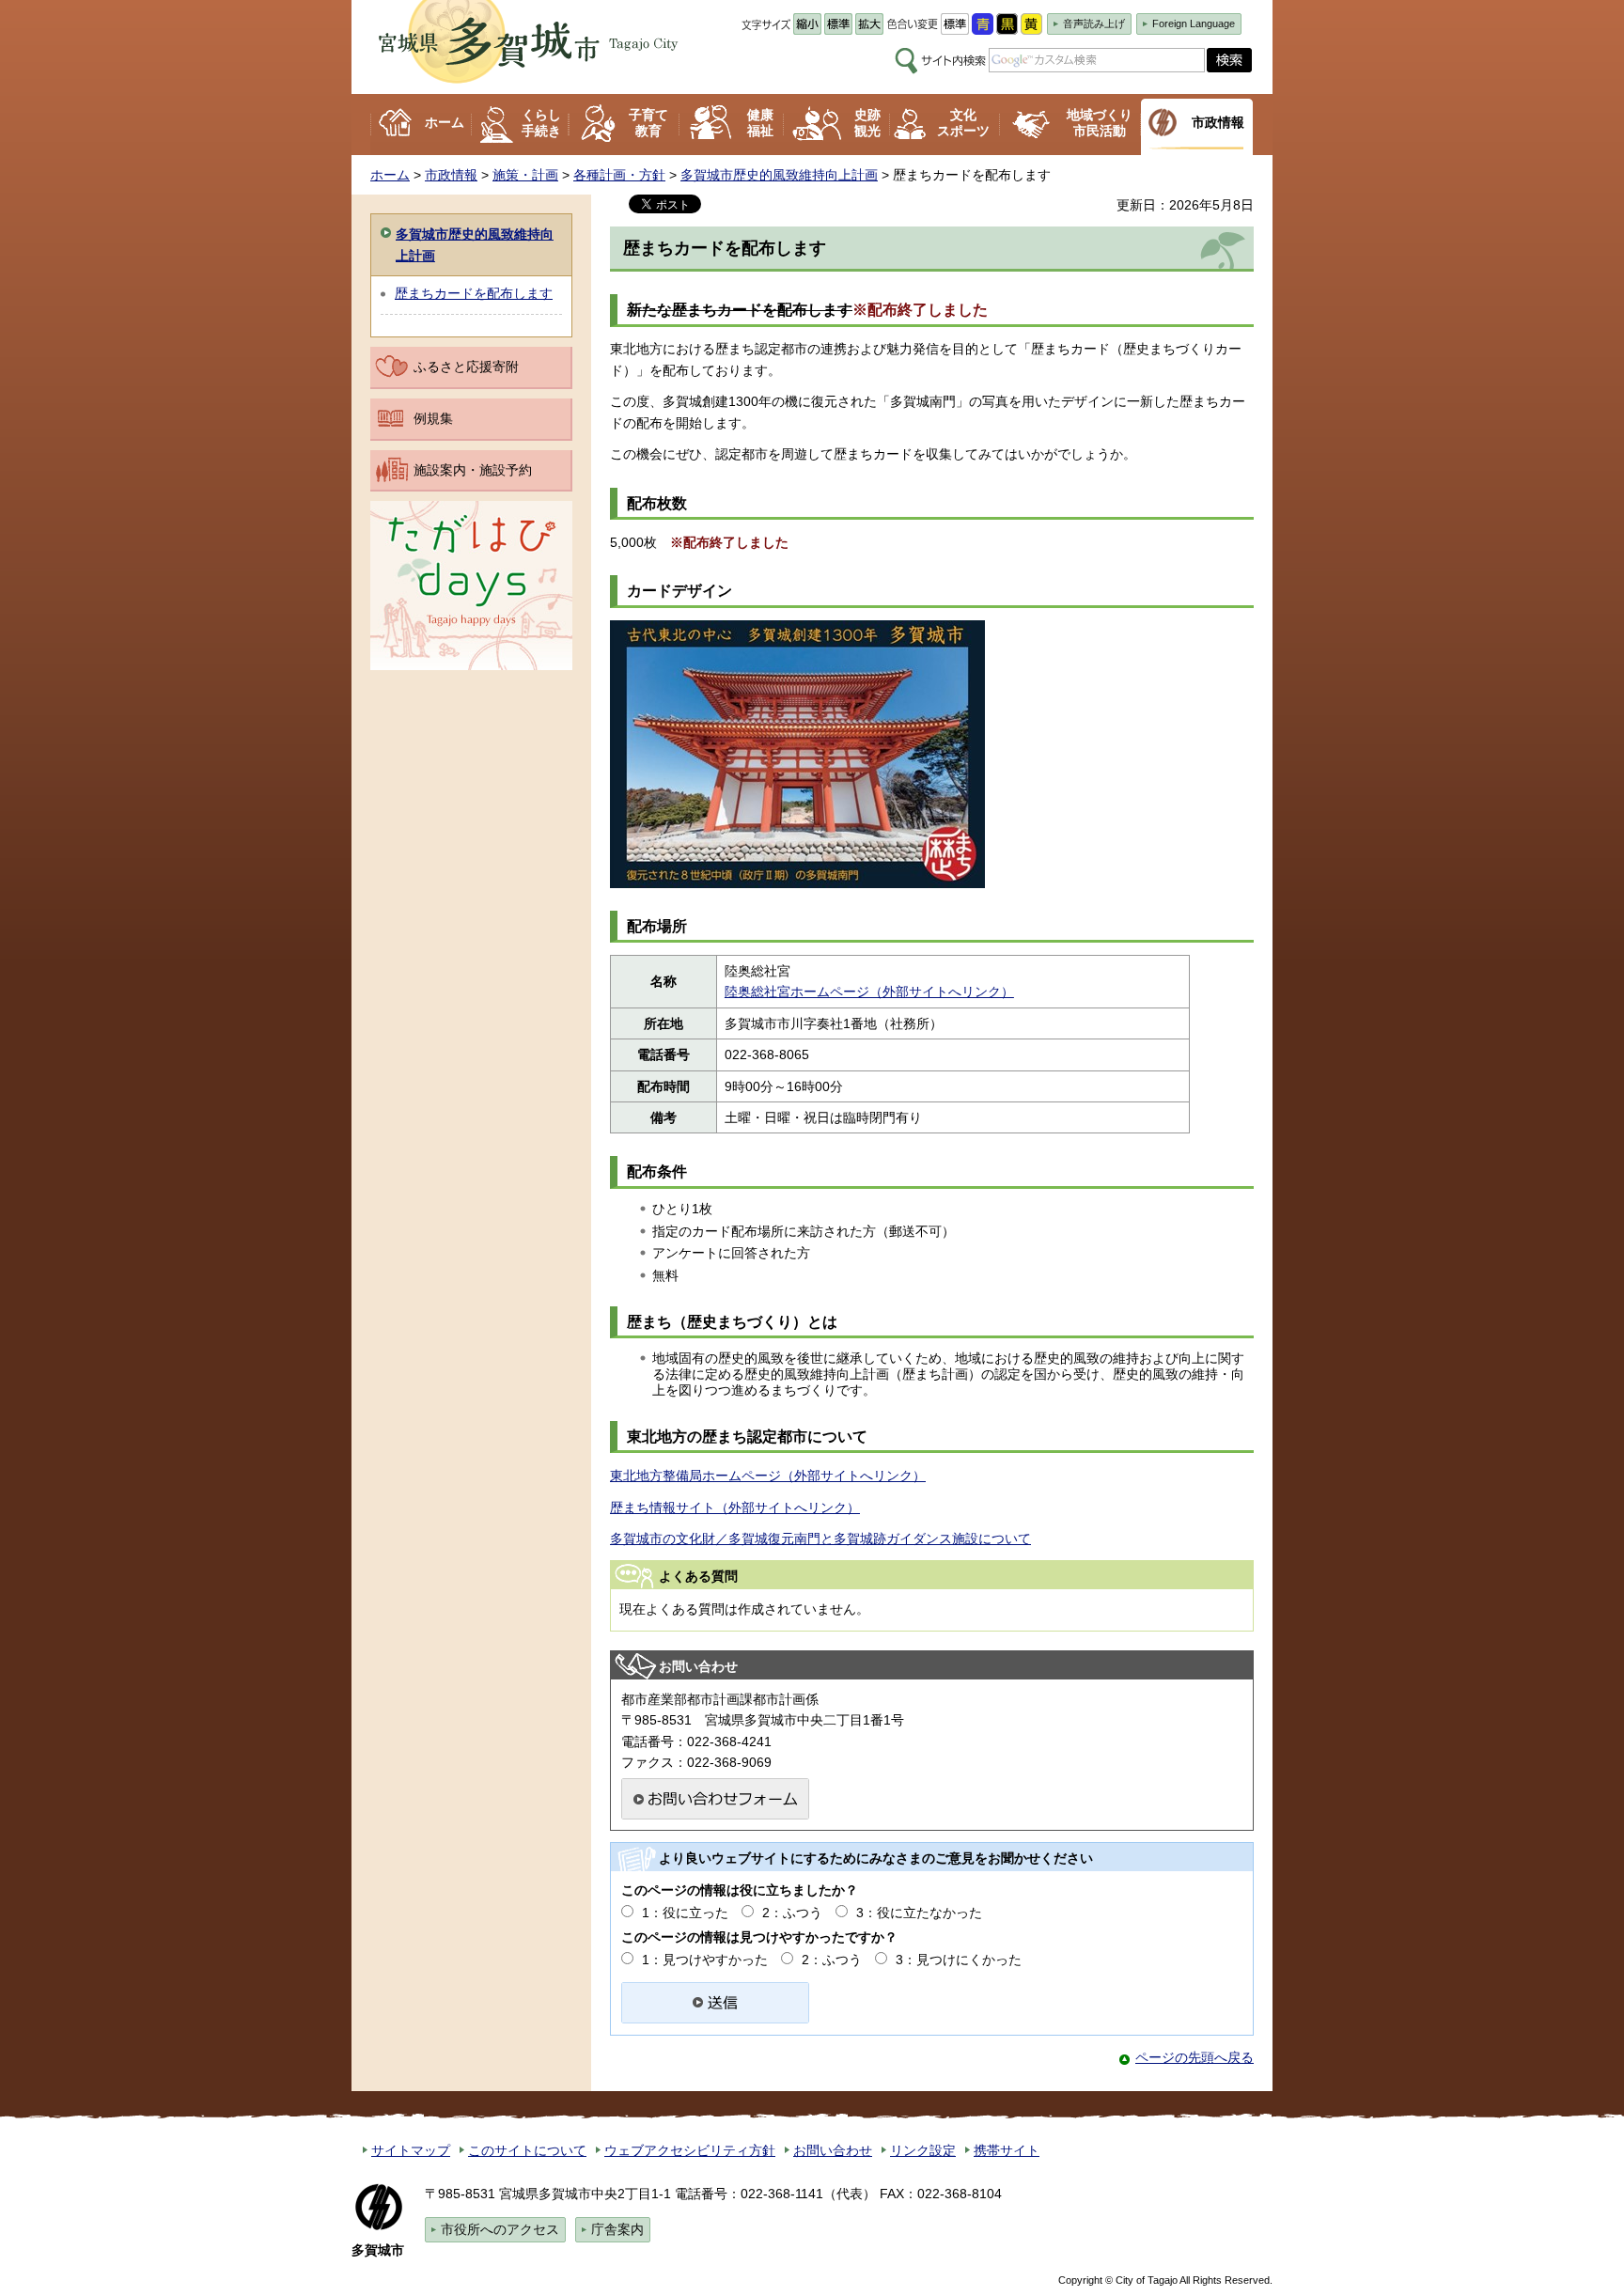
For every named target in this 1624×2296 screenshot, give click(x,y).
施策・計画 (525, 175)
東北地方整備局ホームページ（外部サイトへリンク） (768, 1476)
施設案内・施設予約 (473, 470)
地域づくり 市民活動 (1100, 123)
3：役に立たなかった (919, 1913)
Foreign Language (1194, 23)
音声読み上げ (1094, 23)
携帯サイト (1007, 2150)
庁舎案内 (617, 2229)
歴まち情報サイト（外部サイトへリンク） (735, 1507)
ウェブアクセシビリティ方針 (690, 2150)
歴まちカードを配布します (474, 293)
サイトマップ (411, 2150)
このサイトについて (527, 2150)
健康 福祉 (760, 123)
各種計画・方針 (619, 175)
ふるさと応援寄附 (466, 367)
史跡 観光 (867, 123)
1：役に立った (685, 1913)
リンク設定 (923, 2150)
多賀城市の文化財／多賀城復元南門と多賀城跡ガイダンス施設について (820, 1538)
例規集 (433, 418)
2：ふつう (792, 1913)
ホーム (445, 122)
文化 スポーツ (963, 123)
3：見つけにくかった (959, 1960)
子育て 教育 (648, 123)
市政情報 (1218, 122)
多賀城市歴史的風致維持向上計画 (779, 175)
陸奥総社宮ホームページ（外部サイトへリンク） (869, 992)
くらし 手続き (541, 123)
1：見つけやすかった (705, 1960)
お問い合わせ (833, 2150)
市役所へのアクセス (500, 2229)
